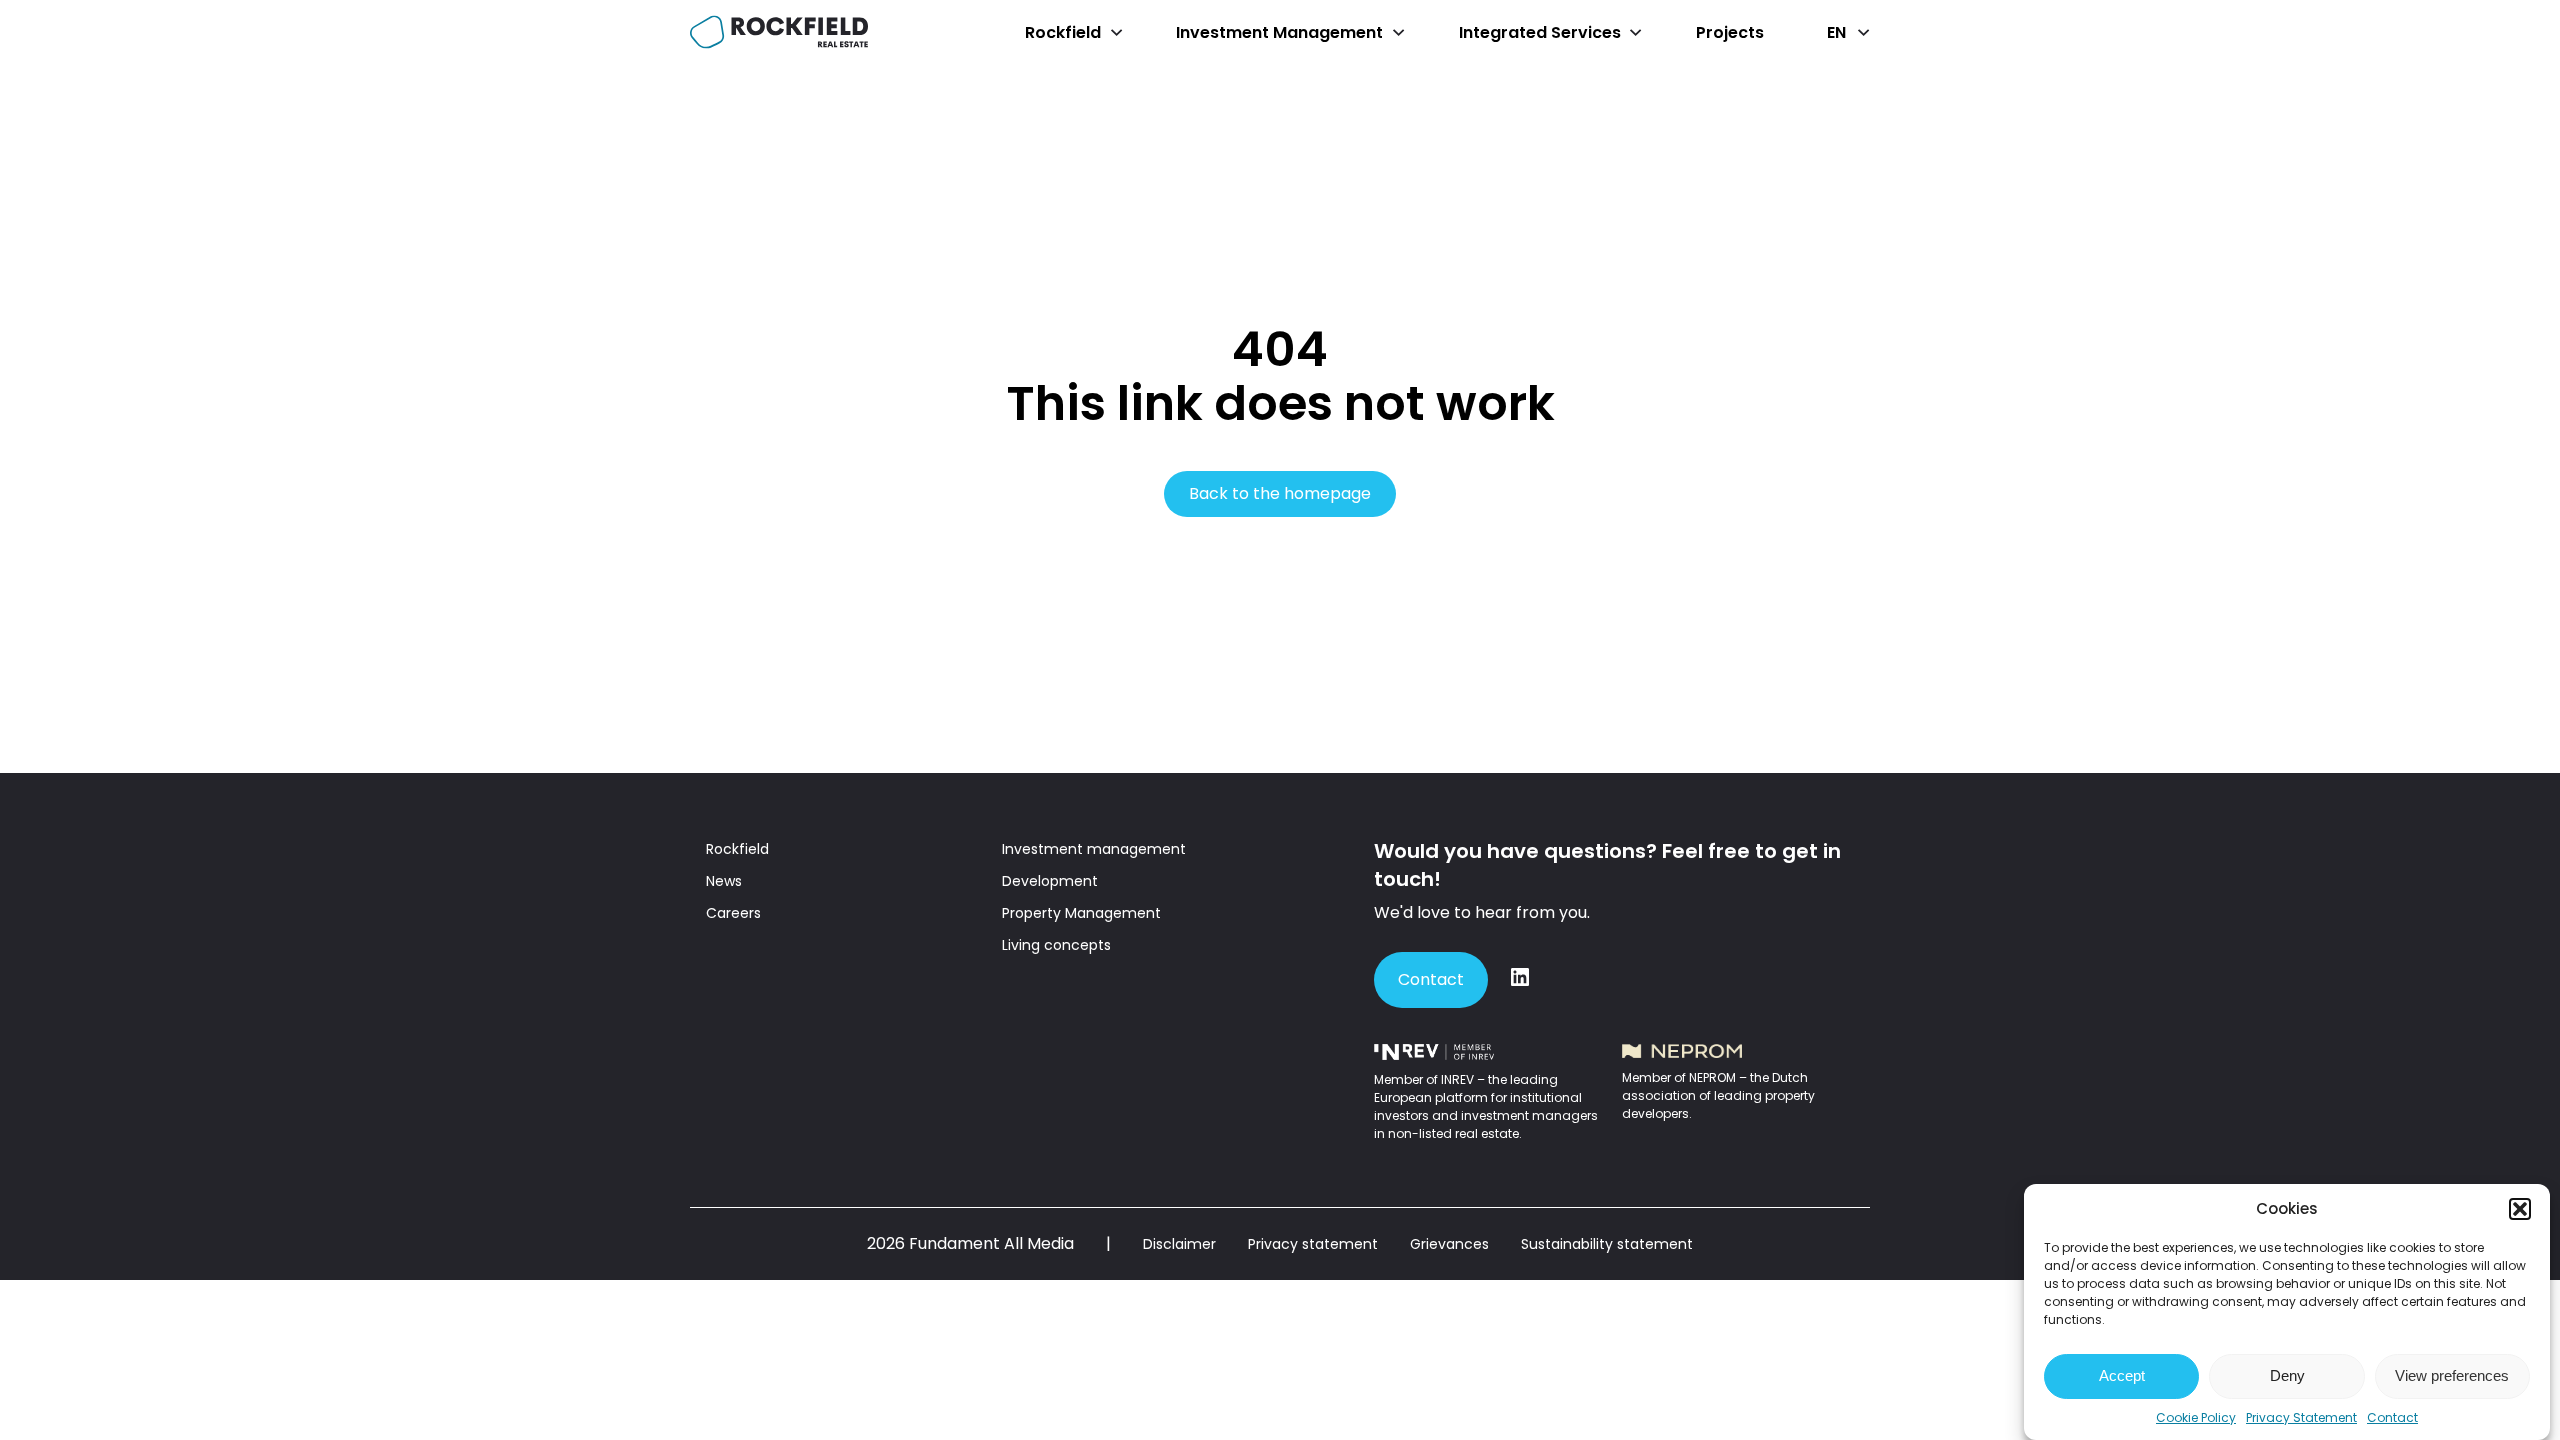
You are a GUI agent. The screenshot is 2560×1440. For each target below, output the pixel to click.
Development (1050, 881)
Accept (2122, 1376)
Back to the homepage (1280, 493)
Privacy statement (1313, 1244)
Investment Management (1279, 33)
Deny (2287, 1376)
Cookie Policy (2196, 1417)
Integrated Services (1540, 33)
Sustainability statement (1607, 1244)
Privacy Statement (2301, 1417)
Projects (1730, 32)
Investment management (1094, 849)
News (724, 881)
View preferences (2452, 1376)
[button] (2520, 1209)
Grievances (1449, 1244)
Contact (2392, 1417)
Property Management (1081, 913)
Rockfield (1063, 33)
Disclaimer (1179, 1244)
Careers (733, 913)
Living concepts (1056, 945)
